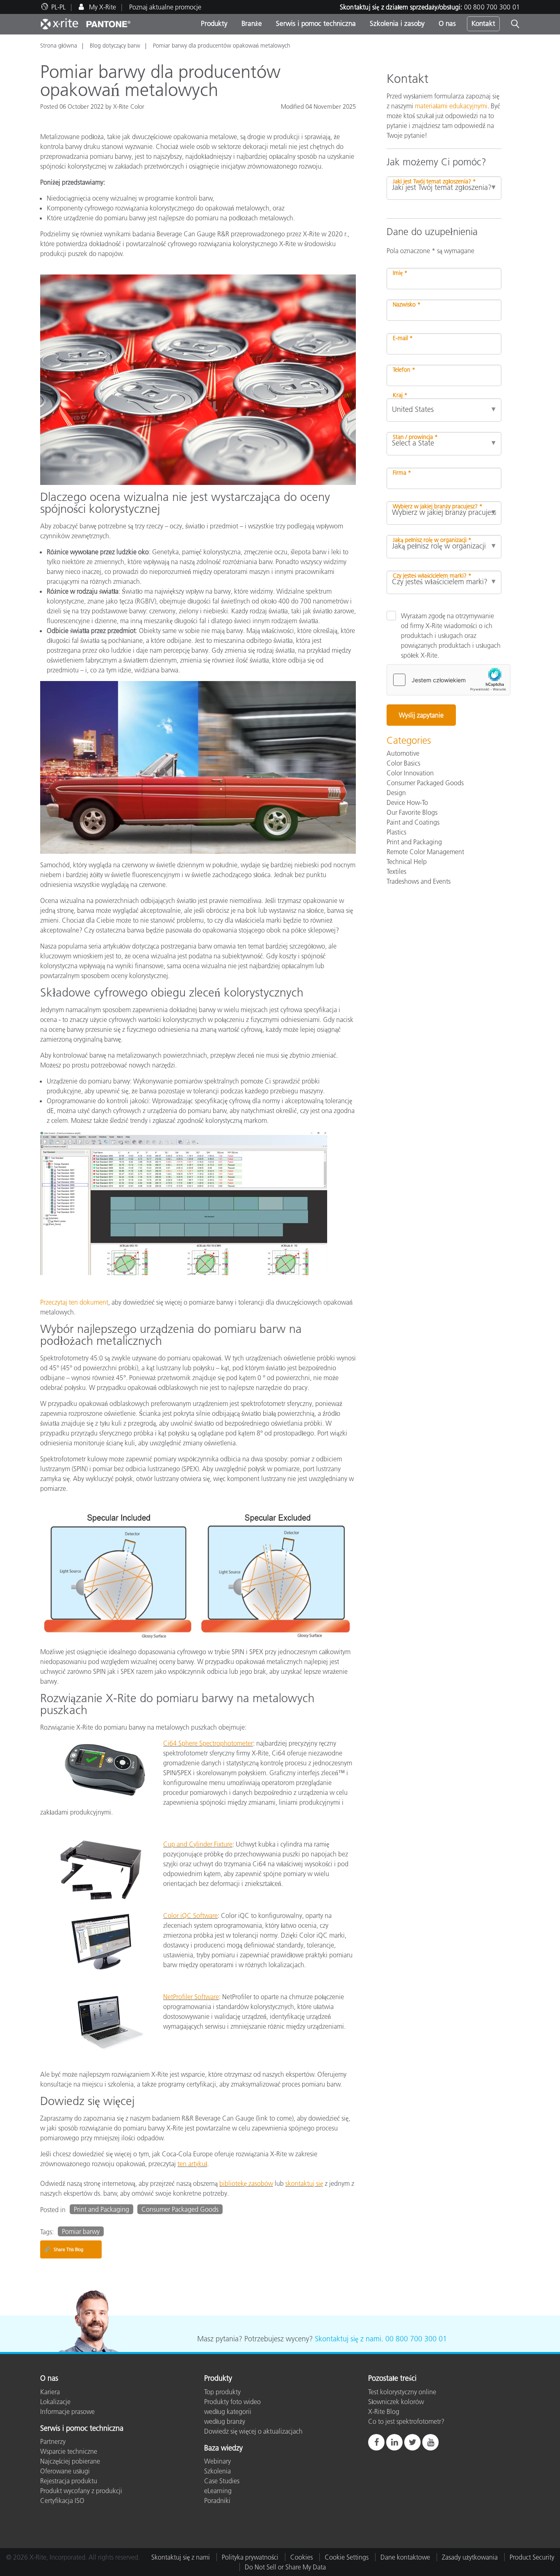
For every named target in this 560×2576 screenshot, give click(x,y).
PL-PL (58, 7)
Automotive (403, 753)
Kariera (50, 2392)
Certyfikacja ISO (62, 2501)
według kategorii (228, 2411)
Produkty (214, 23)
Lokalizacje (55, 2402)
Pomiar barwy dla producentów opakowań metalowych (222, 46)
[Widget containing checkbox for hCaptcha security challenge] (448, 680)
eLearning (218, 2491)
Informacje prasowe (67, 2411)
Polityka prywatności (250, 2557)
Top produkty (222, 2392)
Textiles (396, 871)
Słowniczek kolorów (396, 2402)
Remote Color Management (425, 852)
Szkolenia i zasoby (397, 23)
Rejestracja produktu (69, 2481)
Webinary (217, 2461)
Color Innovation (410, 773)
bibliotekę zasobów (246, 2183)
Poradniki (217, 2501)
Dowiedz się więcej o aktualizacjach (253, 2431)
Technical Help (407, 862)
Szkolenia (217, 2471)
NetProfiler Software (191, 1997)
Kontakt (483, 23)
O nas (447, 23)
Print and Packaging (101, 2209)
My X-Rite (102, 7)
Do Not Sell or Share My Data (285, 2567)
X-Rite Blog (384, 2411)
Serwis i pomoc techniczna (316, 23)
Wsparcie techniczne (69, 2451)
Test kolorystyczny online (402, 2392)
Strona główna (59, 46)
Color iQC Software (190, 1915)
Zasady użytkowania (470, 2557)
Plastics (396, 832)
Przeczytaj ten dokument (74, 1302)
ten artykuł (192, 2164)
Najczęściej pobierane (70, 2461)
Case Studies (222, 2481)
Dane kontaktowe (405, 2557)
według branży (225, 2421)
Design (396, 793)
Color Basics (403, 763)
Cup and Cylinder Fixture (198, 1844)
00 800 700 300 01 (492, 7)
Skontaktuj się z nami (348, 2339)
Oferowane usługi (65, 2471)
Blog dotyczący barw (115, 46)
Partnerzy (53, 2441)
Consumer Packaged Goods (180, 2209)
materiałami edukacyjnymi (451, 106)
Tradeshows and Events (419, 881)
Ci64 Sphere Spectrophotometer (208, 1743)
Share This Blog (64, 2249)
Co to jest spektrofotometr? (406, 2421)
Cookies (302, 2557)
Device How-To (407, 802)
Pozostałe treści (392, 2379)
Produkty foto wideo (232, 2402)
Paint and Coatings (413, 822)
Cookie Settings (347, 2557)
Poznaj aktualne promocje (165, 7)
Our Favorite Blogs (412, 812)
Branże (252, 23)
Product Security (532, 2557)
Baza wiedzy (223, 2448)
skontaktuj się (304, 2183)
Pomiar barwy (81, 2231)
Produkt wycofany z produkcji (81, 2491)
